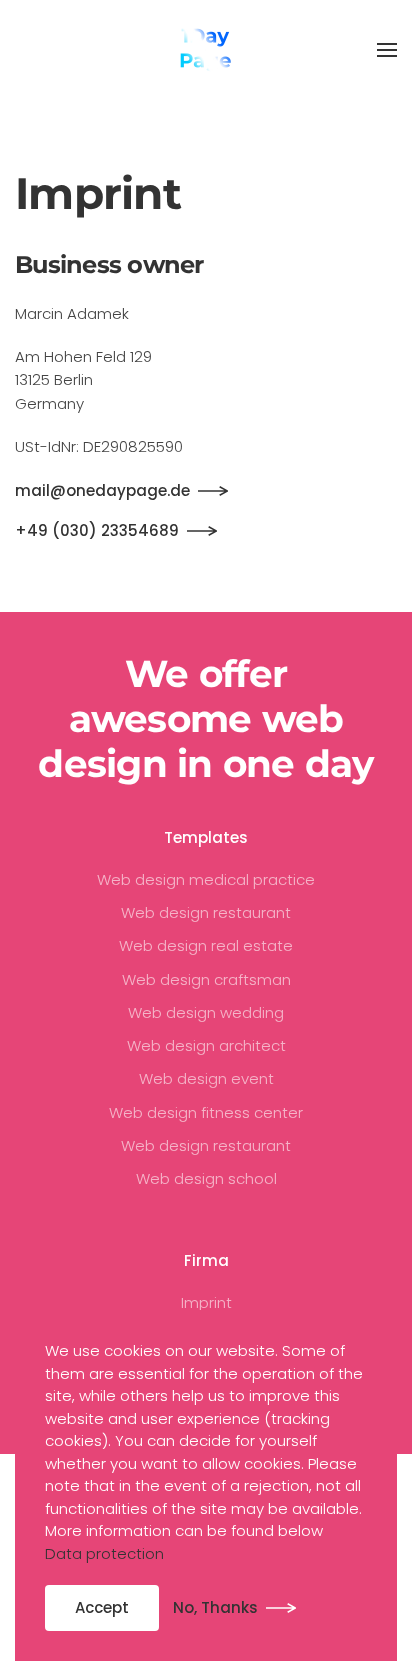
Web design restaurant (206, 912)
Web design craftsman (206, 979)
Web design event (206, 1078)
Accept (102, 1607)
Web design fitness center (206, 1112)
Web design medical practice (206, 879)
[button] (387, 50)
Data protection (104, 1553)
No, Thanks (215, 1607)
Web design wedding (206, 1012)
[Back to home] (206, 50)
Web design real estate (206, 945)
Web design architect (206, 1045)
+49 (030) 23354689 (97, 530)
